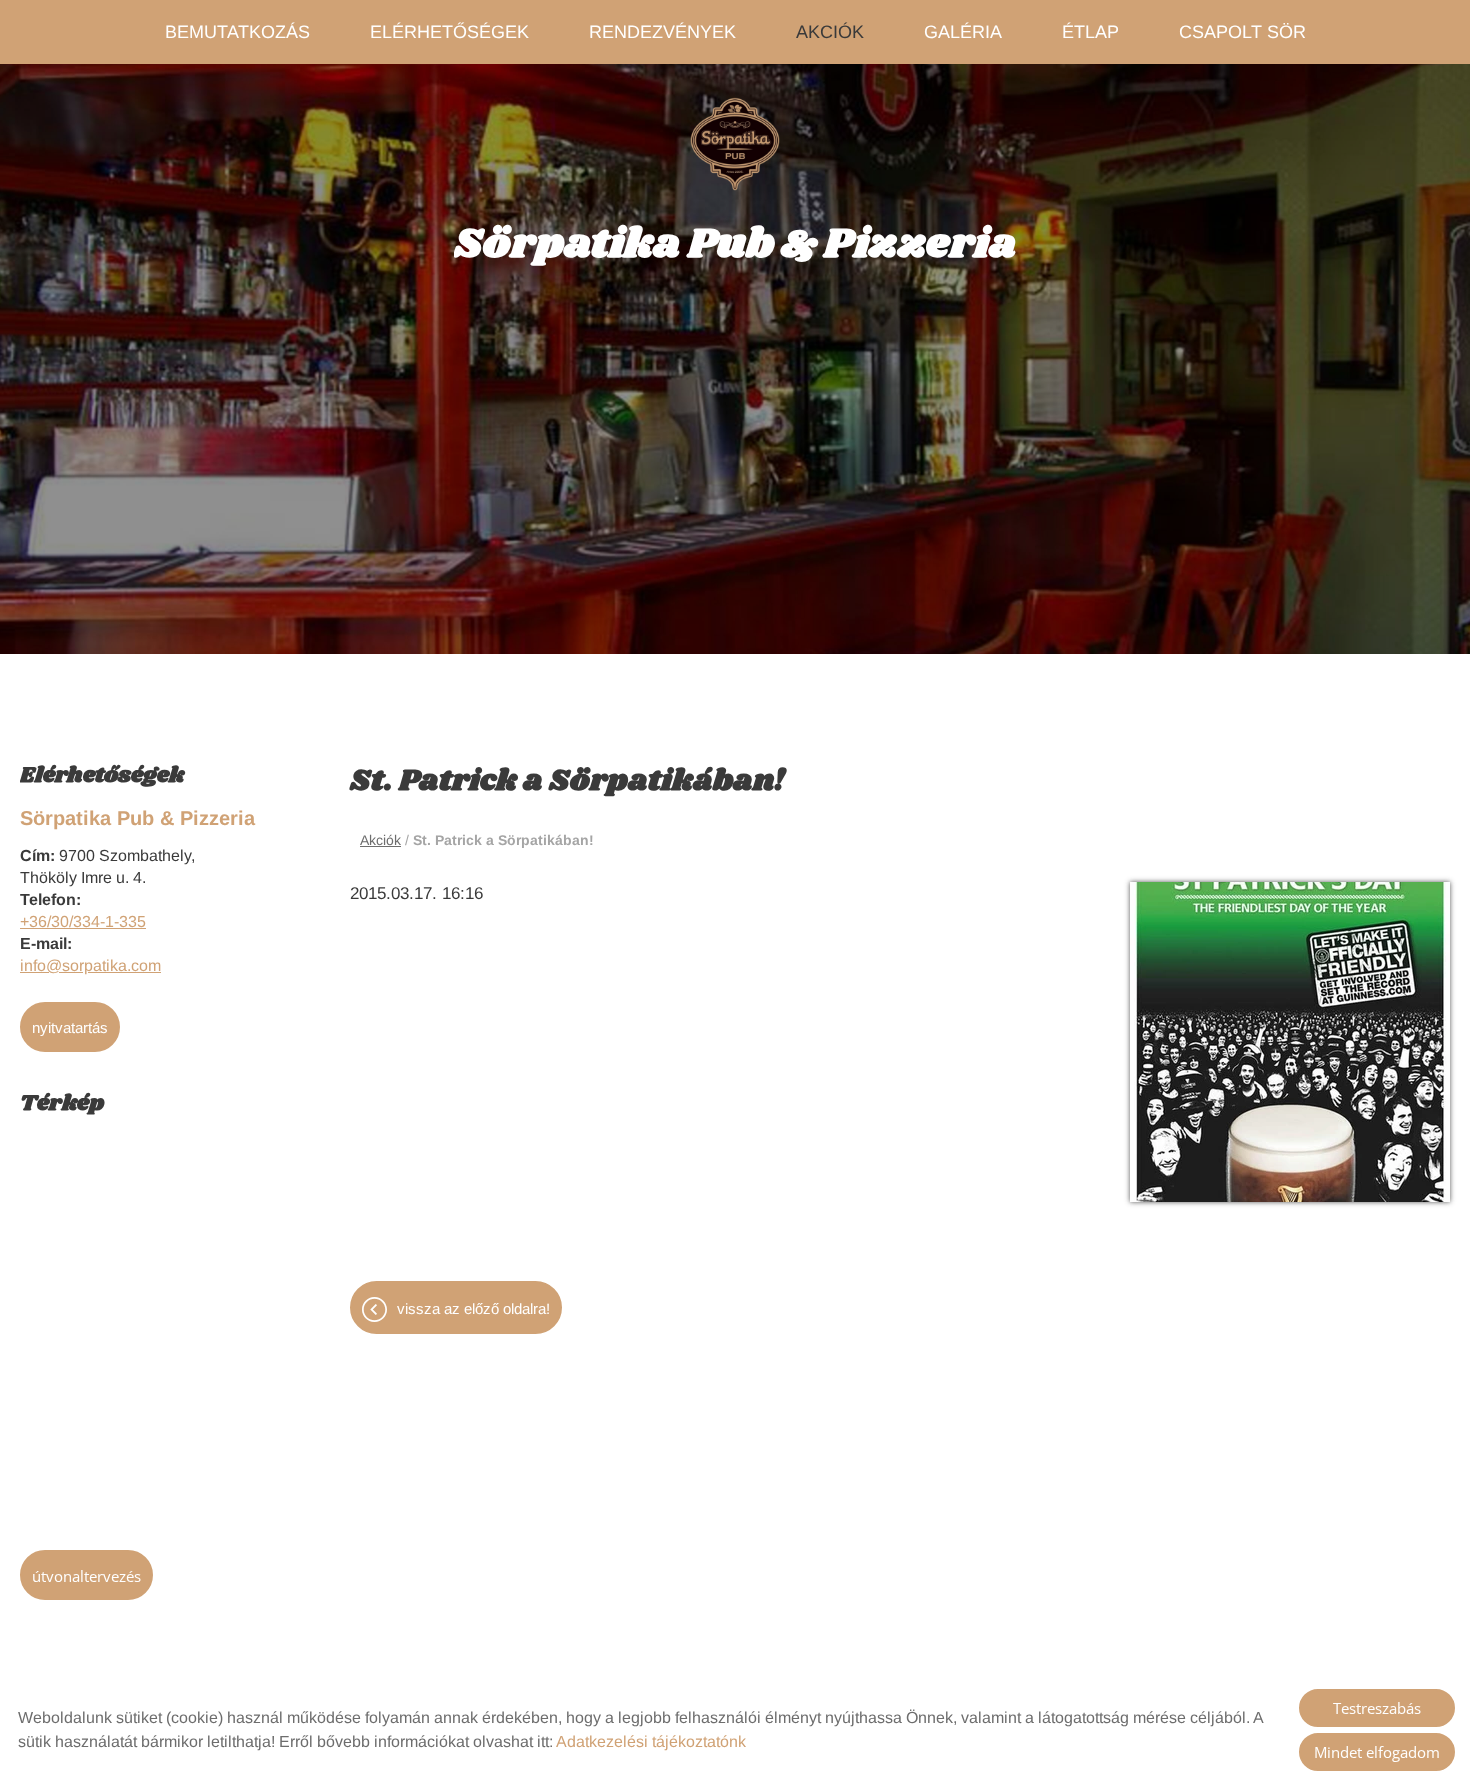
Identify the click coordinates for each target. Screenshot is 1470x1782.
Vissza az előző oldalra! (473, 1308)
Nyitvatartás (70, 1027)
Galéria (963, 32)
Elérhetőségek (449, 32)
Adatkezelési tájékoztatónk (651, 1741)
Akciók (830, 32)
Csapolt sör (1242, 32)
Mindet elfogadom (1377, 1752)
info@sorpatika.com (90, 965)
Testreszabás (1377, 1708)
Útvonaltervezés (86, 1576)
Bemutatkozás (237, 32)
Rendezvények (662, 32)
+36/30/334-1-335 (83, 921)
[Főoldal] (735, 144)
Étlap (1090, 32)
